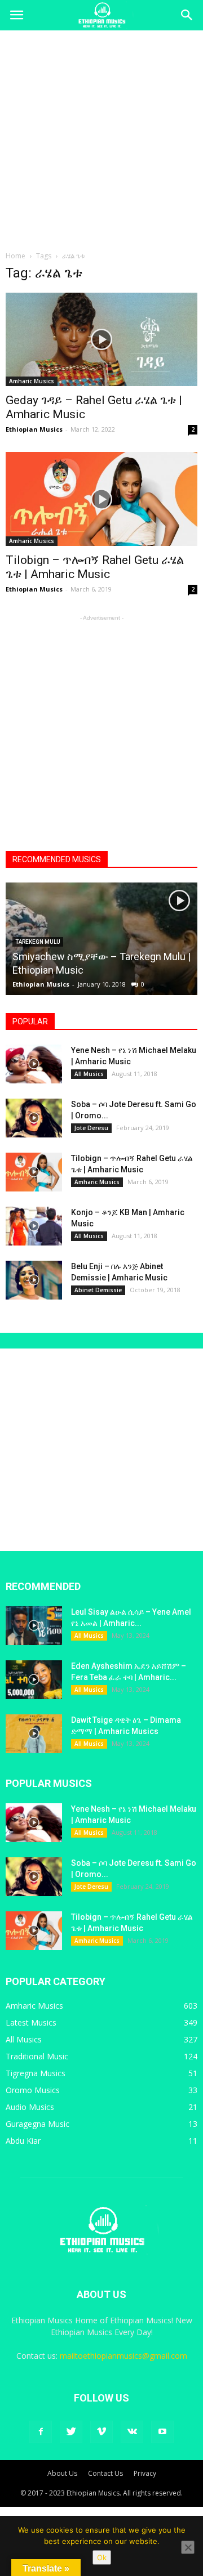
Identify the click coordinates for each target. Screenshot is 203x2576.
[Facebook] (41, 2432)
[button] (187, 15)
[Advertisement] (101, 137)
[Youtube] (162, 2432)
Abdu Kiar (23, 2141)
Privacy (145, 2473)
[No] (188, 2547)
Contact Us (105, 2473)
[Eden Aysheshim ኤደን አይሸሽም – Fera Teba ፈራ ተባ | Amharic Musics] (34, 1680)
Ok (102, 2557)
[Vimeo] (101, 2432)
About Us (62, 2473)
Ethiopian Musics (34, 429)
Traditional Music (37, 2056)
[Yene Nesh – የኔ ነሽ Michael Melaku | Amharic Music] (34, 1064)
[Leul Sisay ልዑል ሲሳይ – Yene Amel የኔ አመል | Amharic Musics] (34, 1626)
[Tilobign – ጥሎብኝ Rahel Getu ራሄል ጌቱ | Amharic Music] (101, 499)
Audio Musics (30, 2107)
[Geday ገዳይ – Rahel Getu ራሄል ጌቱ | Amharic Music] (101, 339)
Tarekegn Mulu (38, 942)
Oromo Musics (33, 2090)
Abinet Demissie (98, 1290)
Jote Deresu (91, 1128)
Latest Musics (31, 2022)
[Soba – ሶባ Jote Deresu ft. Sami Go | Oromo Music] (34, 1118)
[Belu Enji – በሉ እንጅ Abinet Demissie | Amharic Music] (34, 1280)
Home (16, 256)
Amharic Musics (32, 381)
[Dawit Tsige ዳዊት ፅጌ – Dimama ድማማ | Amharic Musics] (34, 1734)
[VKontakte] (132, 2432)
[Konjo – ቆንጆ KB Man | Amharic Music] (34, 1226)
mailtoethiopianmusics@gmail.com (123, 2356)
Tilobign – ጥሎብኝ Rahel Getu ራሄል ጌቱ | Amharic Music (95, 567)
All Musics (89, 1074)
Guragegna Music (37, 2124)
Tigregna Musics (36, 2073)
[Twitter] (71, 2432)
